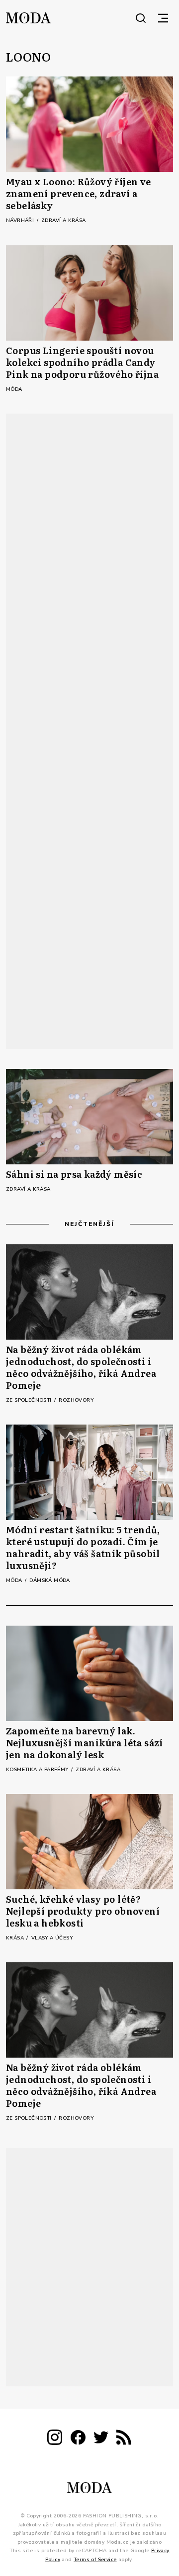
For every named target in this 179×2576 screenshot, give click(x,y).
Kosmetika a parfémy (38, 1770)
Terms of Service (95, 2559)
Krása (16, 1938)
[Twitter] (101, 2439)
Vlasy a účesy (52, 1938)
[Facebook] (78, 2439)
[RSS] (124, 2439)
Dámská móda (49, 1580)
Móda (14, 389)
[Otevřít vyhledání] (141, 18)
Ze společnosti (30, 1400)
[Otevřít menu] (163, 18)
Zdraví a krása (64, 220)
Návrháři (21, 220)
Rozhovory (76, 1400)
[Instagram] (55, 2439)
